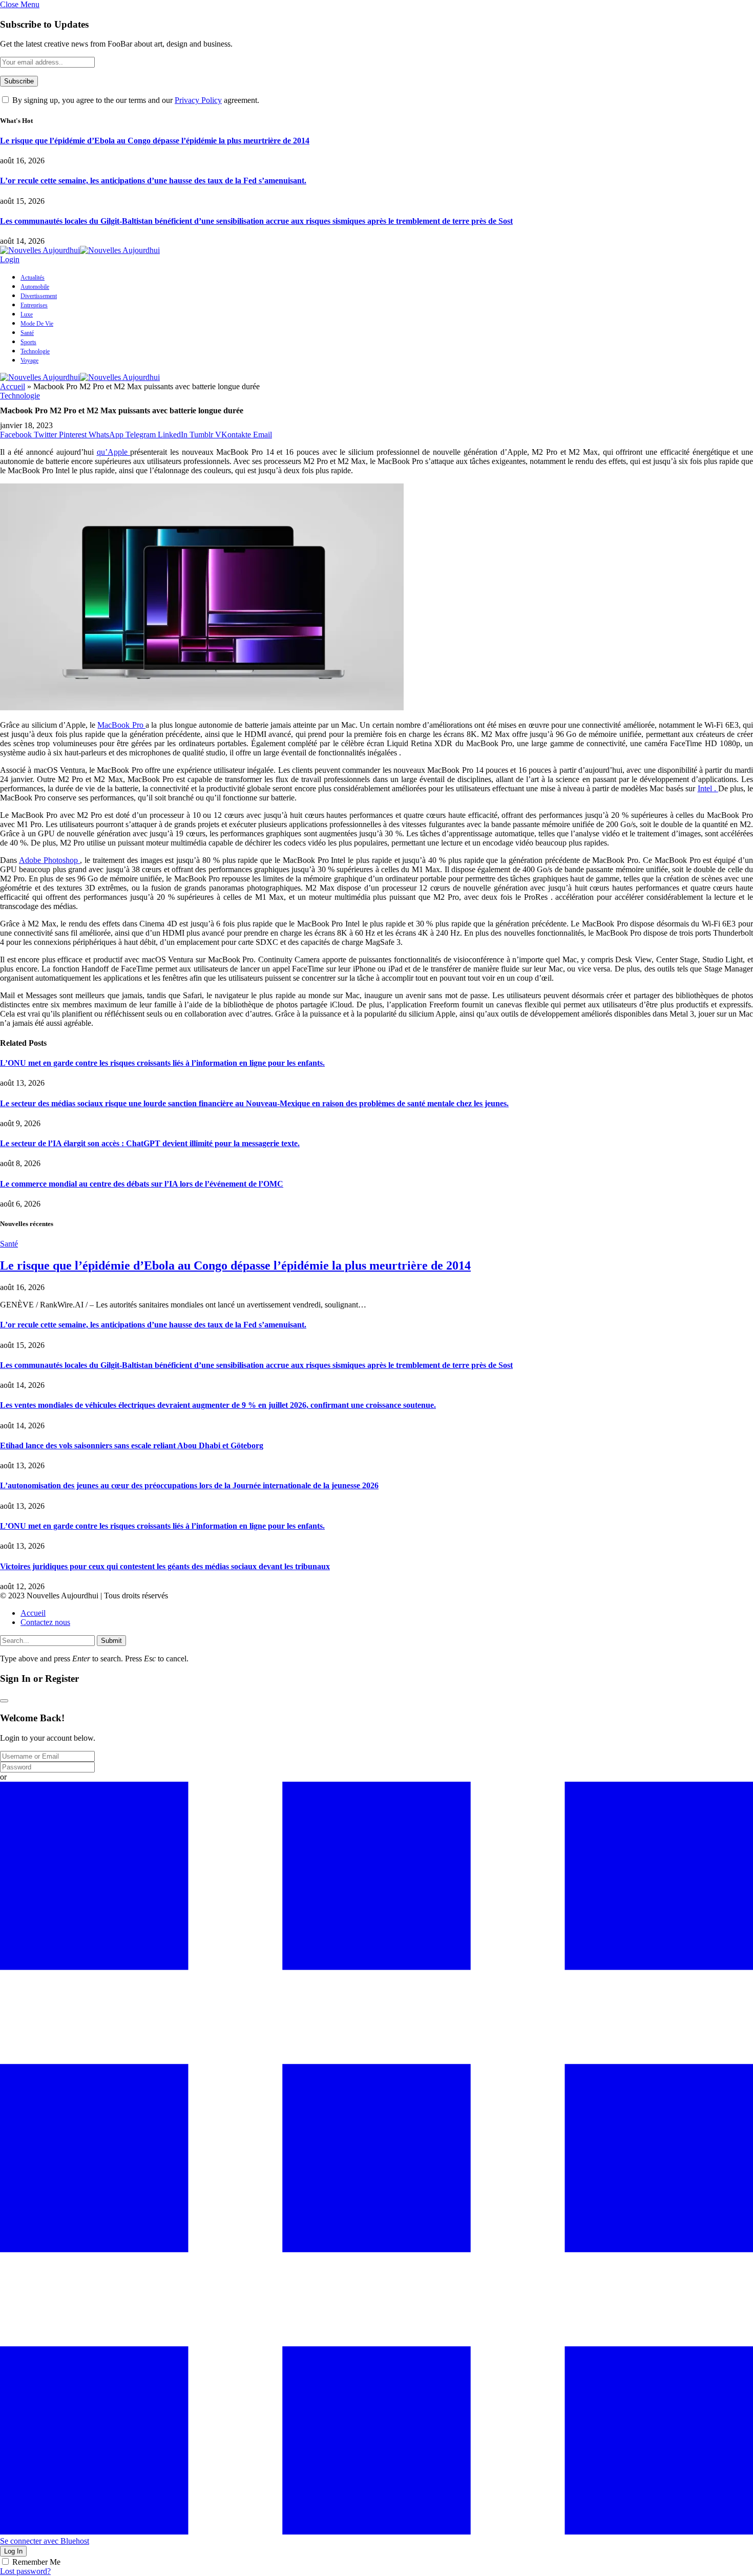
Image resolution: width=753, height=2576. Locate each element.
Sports (28, 342)
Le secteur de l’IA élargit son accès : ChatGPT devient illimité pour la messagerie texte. (150, 1143)
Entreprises (34, 305)
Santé (27, 333)
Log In (13, 2551)
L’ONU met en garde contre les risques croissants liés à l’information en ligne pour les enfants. (162, 1063)
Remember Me (36, 2562)
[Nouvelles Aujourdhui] (80, 250)
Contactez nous (45, 1622)
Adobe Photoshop (50, 860)
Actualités (33, 278)
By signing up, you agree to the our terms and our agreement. (135, 100)
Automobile (35, 287)
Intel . (708, 788)
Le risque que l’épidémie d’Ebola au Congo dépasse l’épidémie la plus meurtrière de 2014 (155, 141)
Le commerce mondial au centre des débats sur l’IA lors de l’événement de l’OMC (142, 1184)
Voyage (29, 361)
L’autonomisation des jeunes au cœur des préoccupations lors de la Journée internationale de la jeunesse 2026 (189, 1485)
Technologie (35, 351)
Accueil (13, 386)
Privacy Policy (198, 100)
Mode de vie (37, 324)
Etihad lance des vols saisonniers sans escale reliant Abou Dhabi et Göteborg (132, 1445)
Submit (111, 1641)
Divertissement (39, 296)
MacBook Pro (121, 725)
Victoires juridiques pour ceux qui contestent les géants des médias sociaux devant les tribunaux (165, 1566)
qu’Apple (114, 452)
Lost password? (25, 2571)
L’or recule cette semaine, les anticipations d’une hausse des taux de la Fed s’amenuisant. (153, 181)
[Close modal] (4, 1701)
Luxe (27, 314)
